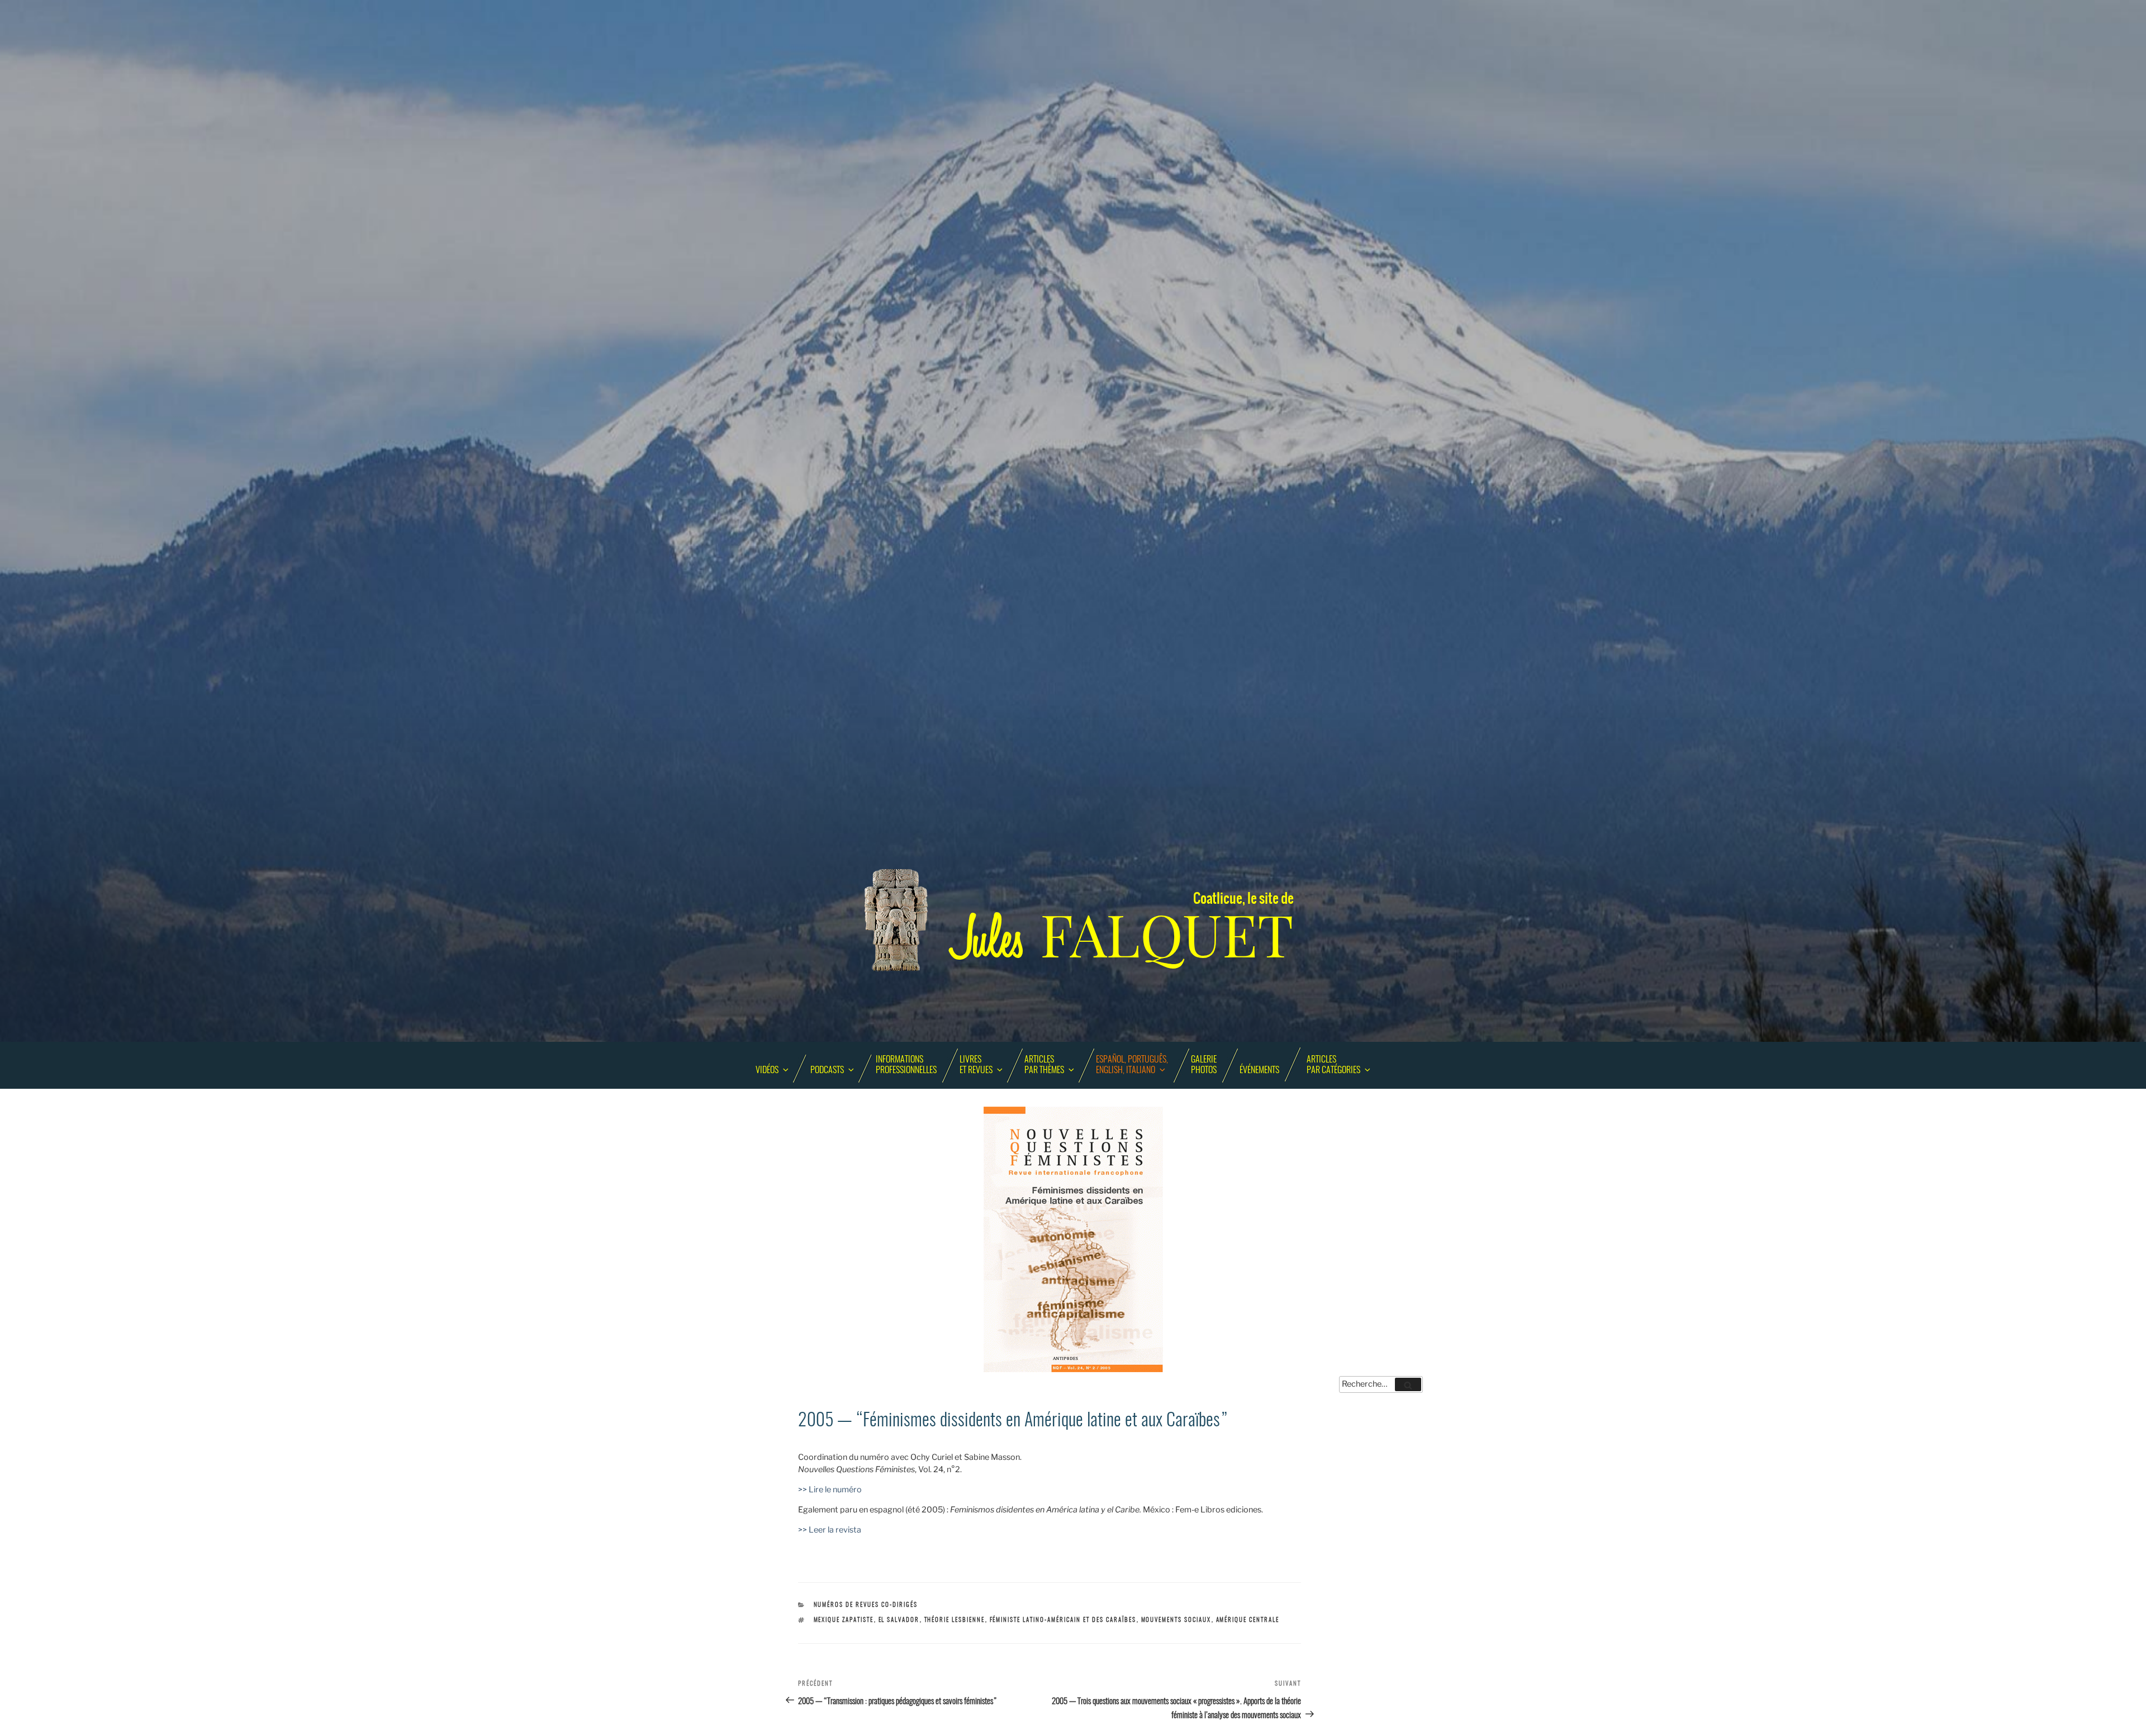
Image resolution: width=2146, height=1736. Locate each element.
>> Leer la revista (830, 1530)
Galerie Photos (1204, 1065)
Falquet (1123, 936)
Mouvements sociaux (1176, 1620)
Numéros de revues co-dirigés (866, 1605)
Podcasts (827, 1070)
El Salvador (899, 1620)
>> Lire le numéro (830, 1490)
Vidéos (767, 1070)
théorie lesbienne (955, 1620)
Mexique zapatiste (844, 1620)
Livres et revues (976, 1065)
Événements (1259, 1070)
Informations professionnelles (906, 1065)
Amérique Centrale (1248, 1620)
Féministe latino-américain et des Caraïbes (1063, 1620)
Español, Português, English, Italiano (1132, 1065)
